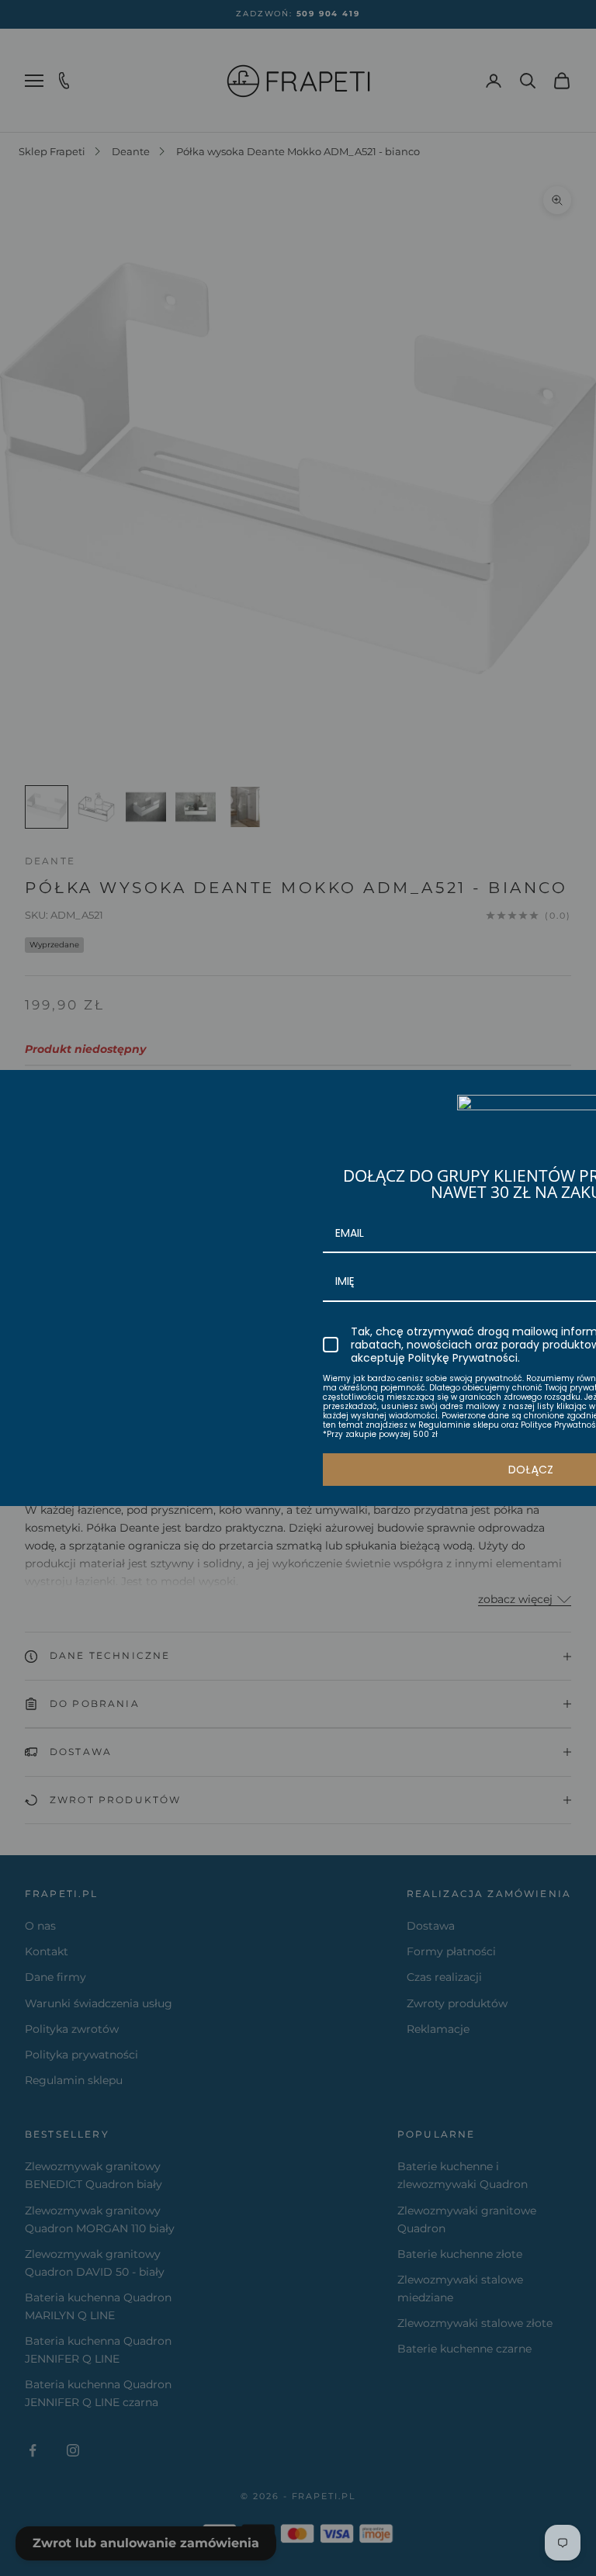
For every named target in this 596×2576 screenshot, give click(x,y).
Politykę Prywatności (463, 1358)
